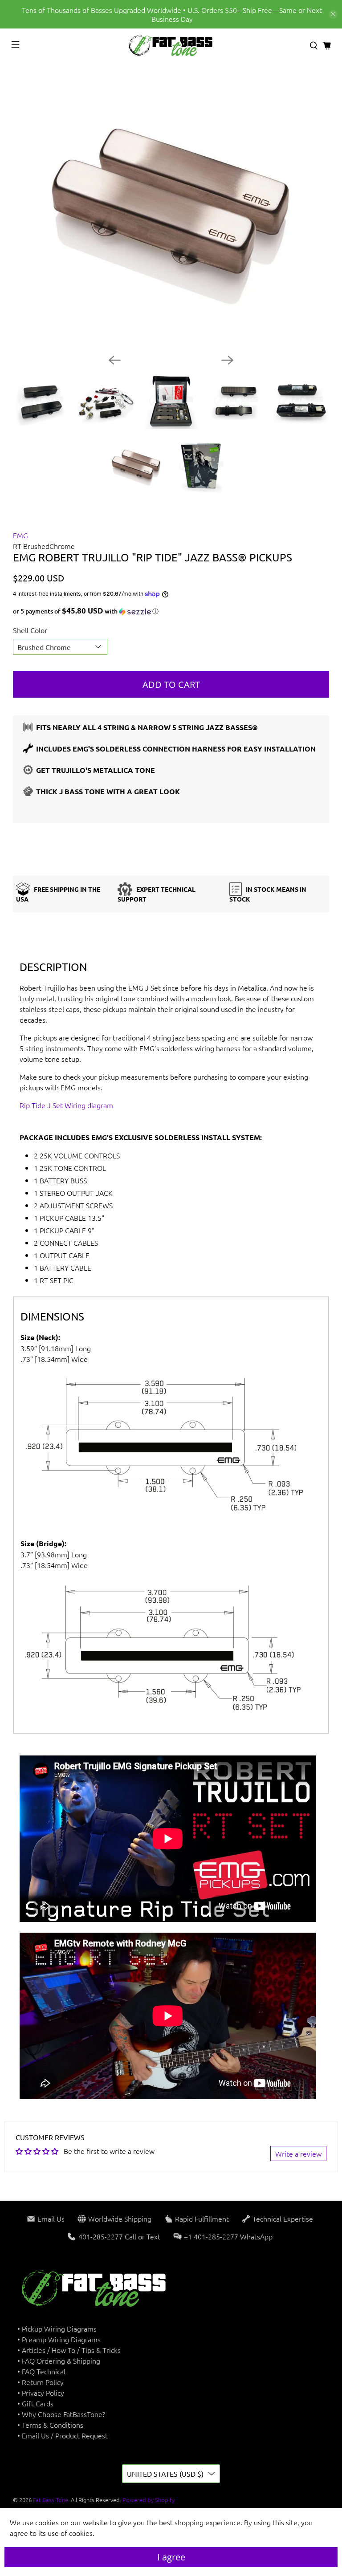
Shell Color (30, 630)
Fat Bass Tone (51, 2500)
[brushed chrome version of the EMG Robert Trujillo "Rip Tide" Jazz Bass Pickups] (171, 209)
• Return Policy (41, 2382)
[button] (171, 611)
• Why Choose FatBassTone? (61, 2414)
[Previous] (114, 360)
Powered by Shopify (149, 2500)
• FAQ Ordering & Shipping (59, 2361)
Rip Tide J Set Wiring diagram (66, 1105)
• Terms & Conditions (50, 2425)
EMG (20, 535)
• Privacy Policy (41, 2393)
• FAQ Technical (41, 2371)
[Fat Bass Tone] (171, 46)
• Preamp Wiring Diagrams (59, 2339)
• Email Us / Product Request (63, 2435)
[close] (333, 14)
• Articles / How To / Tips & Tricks (69, 2350)
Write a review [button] (298, 2153)
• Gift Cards (35, 2403)
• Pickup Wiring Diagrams (57, 2328)
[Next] (228, 360)
